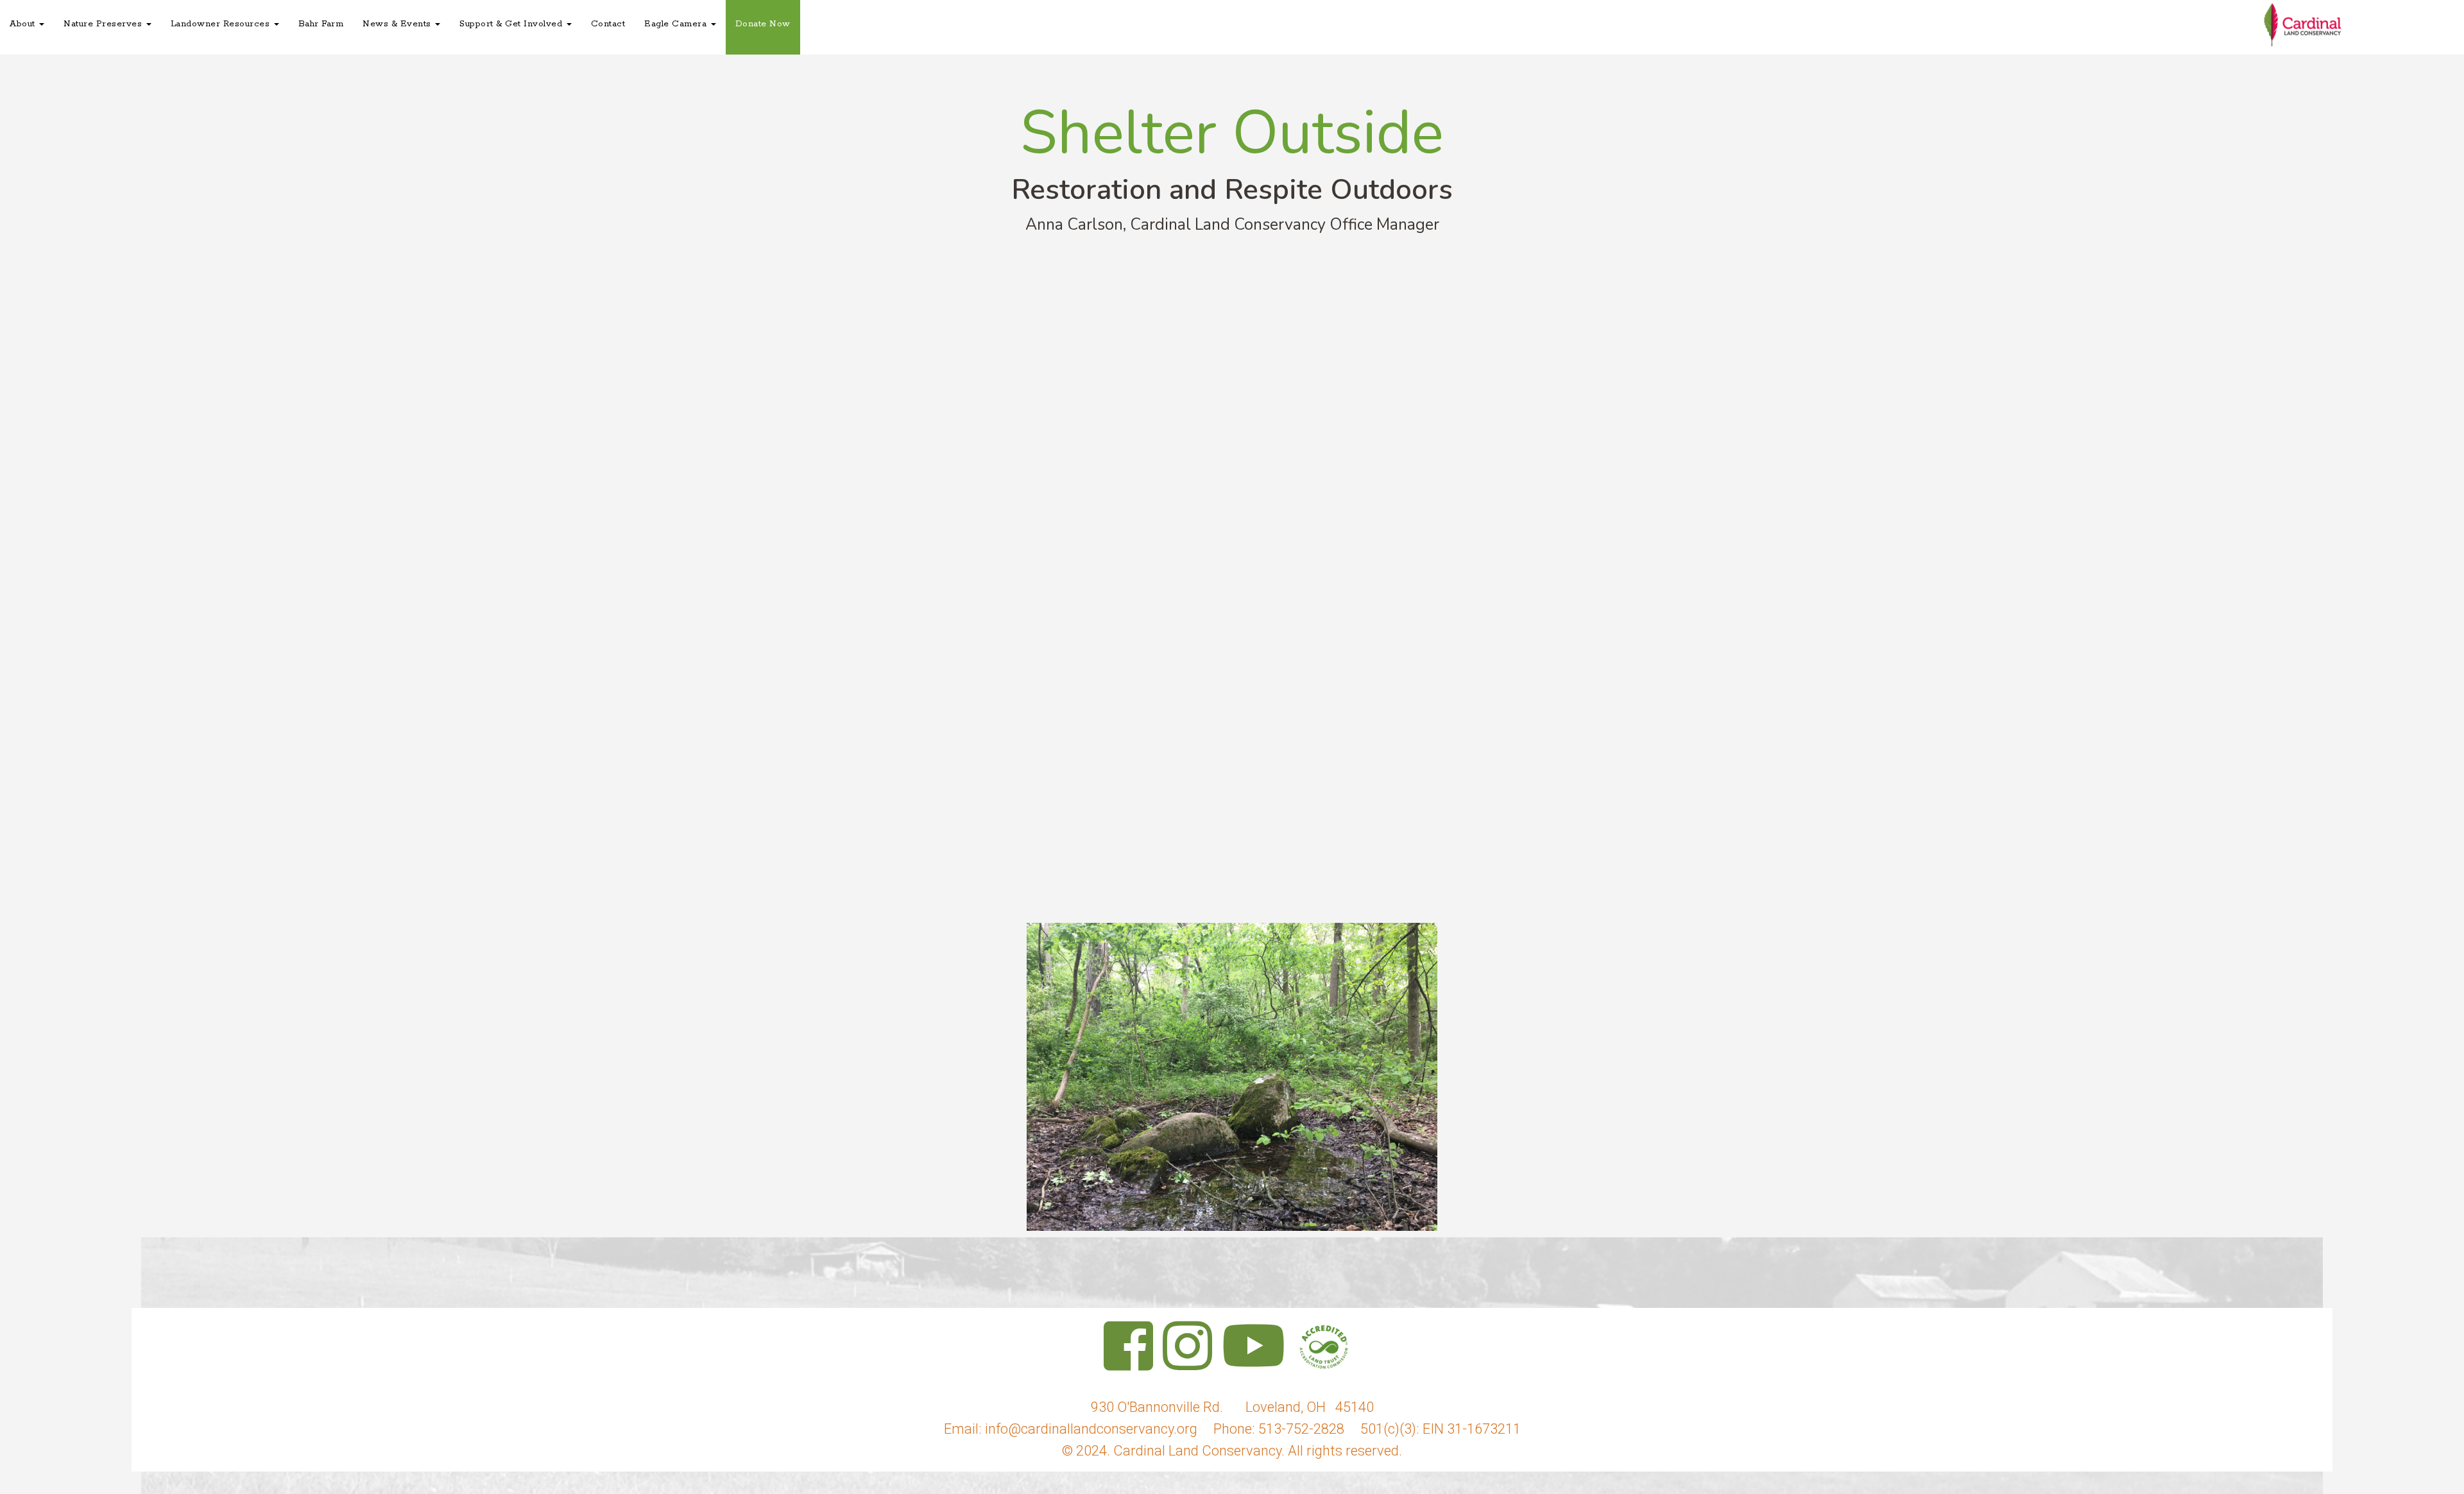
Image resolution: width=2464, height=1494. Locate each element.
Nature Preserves (104, 24)
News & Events (398, 24)
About (24, 24)
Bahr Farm (321, 24)
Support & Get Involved (512, 24)
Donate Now (763, 24)
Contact (608, 24)
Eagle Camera (677, 24)
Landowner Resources (222, 24)
